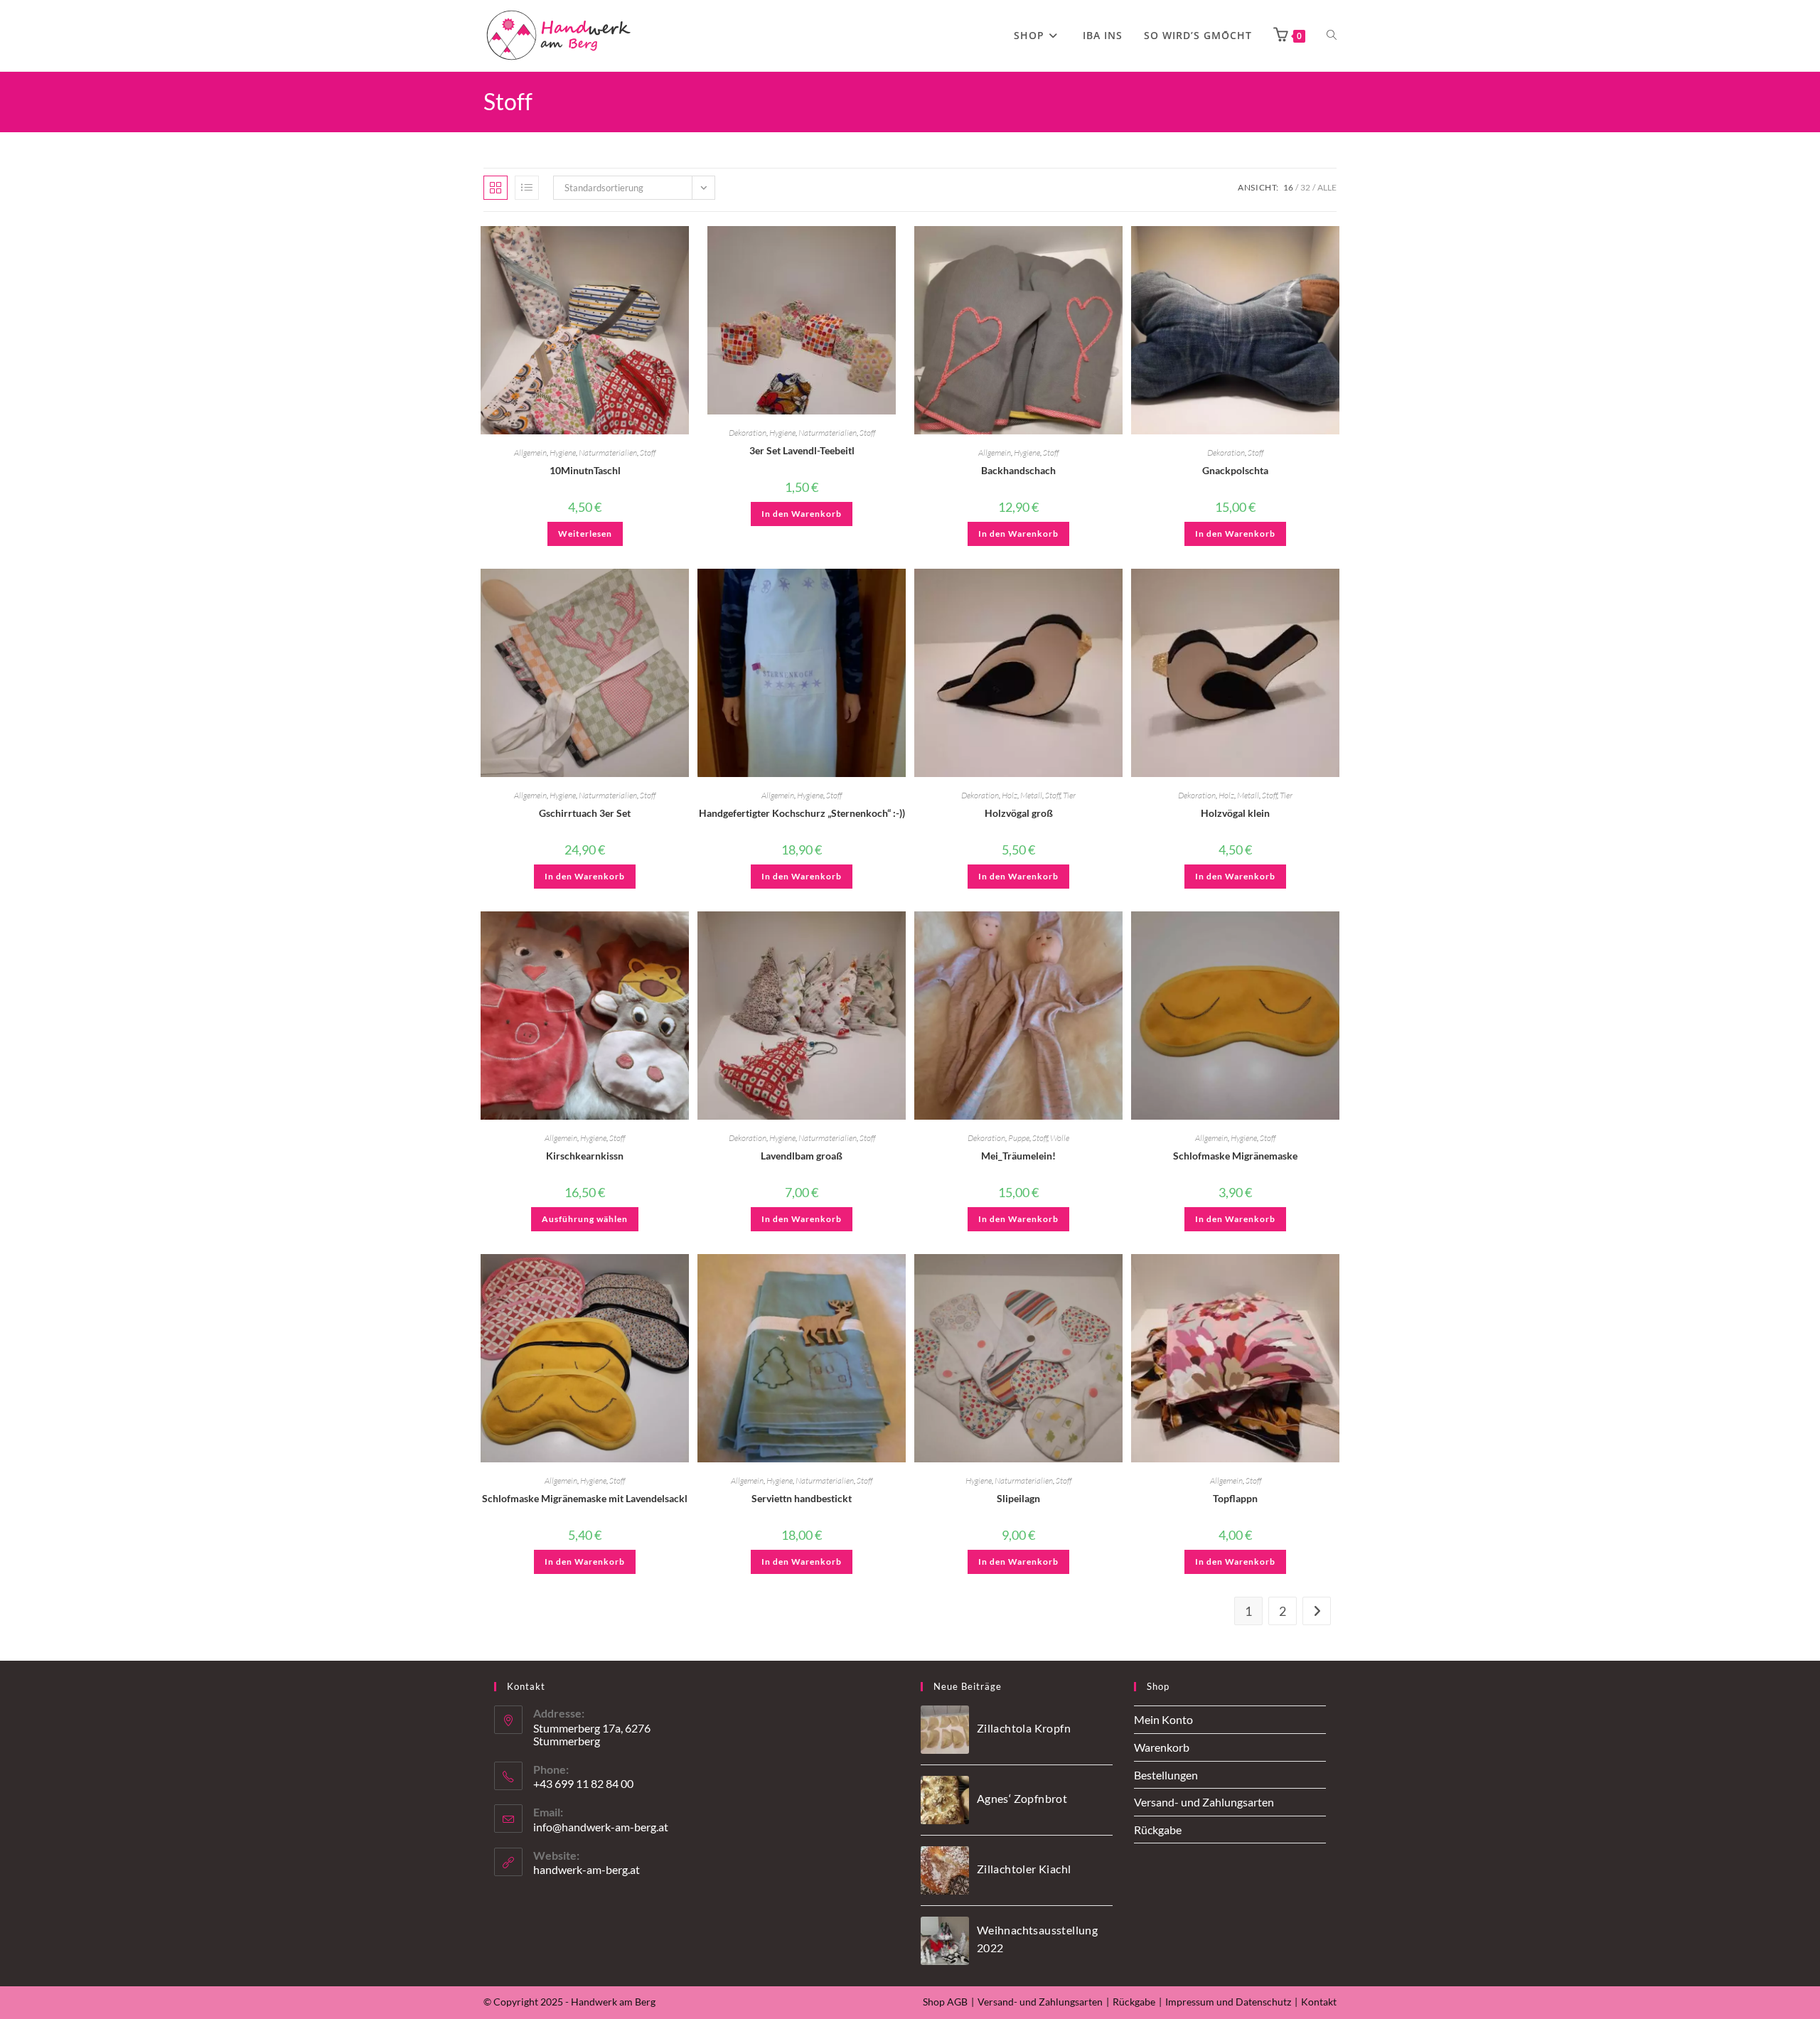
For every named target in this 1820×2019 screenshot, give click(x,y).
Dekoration (748, 433)
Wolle (1060, 1138)
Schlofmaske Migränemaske (1235, 1156)
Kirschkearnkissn (585, 1156)
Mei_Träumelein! (1018, 1156)
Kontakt (1319, 2002)
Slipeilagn (1018, 1498)
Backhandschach (1018, 470)
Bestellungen (1166, 1775)
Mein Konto (1163, 1719)
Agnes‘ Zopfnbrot (1022, 1798)
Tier (1069, 795)
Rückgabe (1158, 1830)
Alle (1327, 187)
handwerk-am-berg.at (587, 1869)
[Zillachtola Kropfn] (945, 1730)
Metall (1031, 795)
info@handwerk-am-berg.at (601, 1827)
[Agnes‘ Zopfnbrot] (945, 1800)
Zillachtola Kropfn (1024, 1728)
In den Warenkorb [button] (802, 514)
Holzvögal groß (1019, 813)
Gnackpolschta (1235, 470)
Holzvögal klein (1235, 813)
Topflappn (1235, 1498)
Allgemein (530, 452)
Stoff (648, 452)
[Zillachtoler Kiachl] (945, 1870)
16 (1288, 187)
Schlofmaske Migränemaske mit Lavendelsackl (585, 1498)
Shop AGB (945, 2002)
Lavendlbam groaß (802, 1156)
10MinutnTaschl (585, 470)
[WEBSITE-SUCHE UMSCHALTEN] (1332, 36)
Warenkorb (1162, 1747)
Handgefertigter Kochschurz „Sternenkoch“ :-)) (802, 813)
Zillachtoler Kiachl (1024, 1869)
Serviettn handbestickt (802, 1498)
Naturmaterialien (608, 452)
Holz (1010, 795)
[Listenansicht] (527, 188)
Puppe (1019, 1138)
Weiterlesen (585, 534)
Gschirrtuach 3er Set (585, 813)
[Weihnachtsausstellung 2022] (945, 1941)
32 (1305, 187)
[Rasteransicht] (496, 188)
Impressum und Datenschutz (1228, 2002)
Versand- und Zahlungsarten (1204, 1802)
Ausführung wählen (585, 1219)
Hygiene (563, 452)
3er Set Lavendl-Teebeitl (802, 450)
